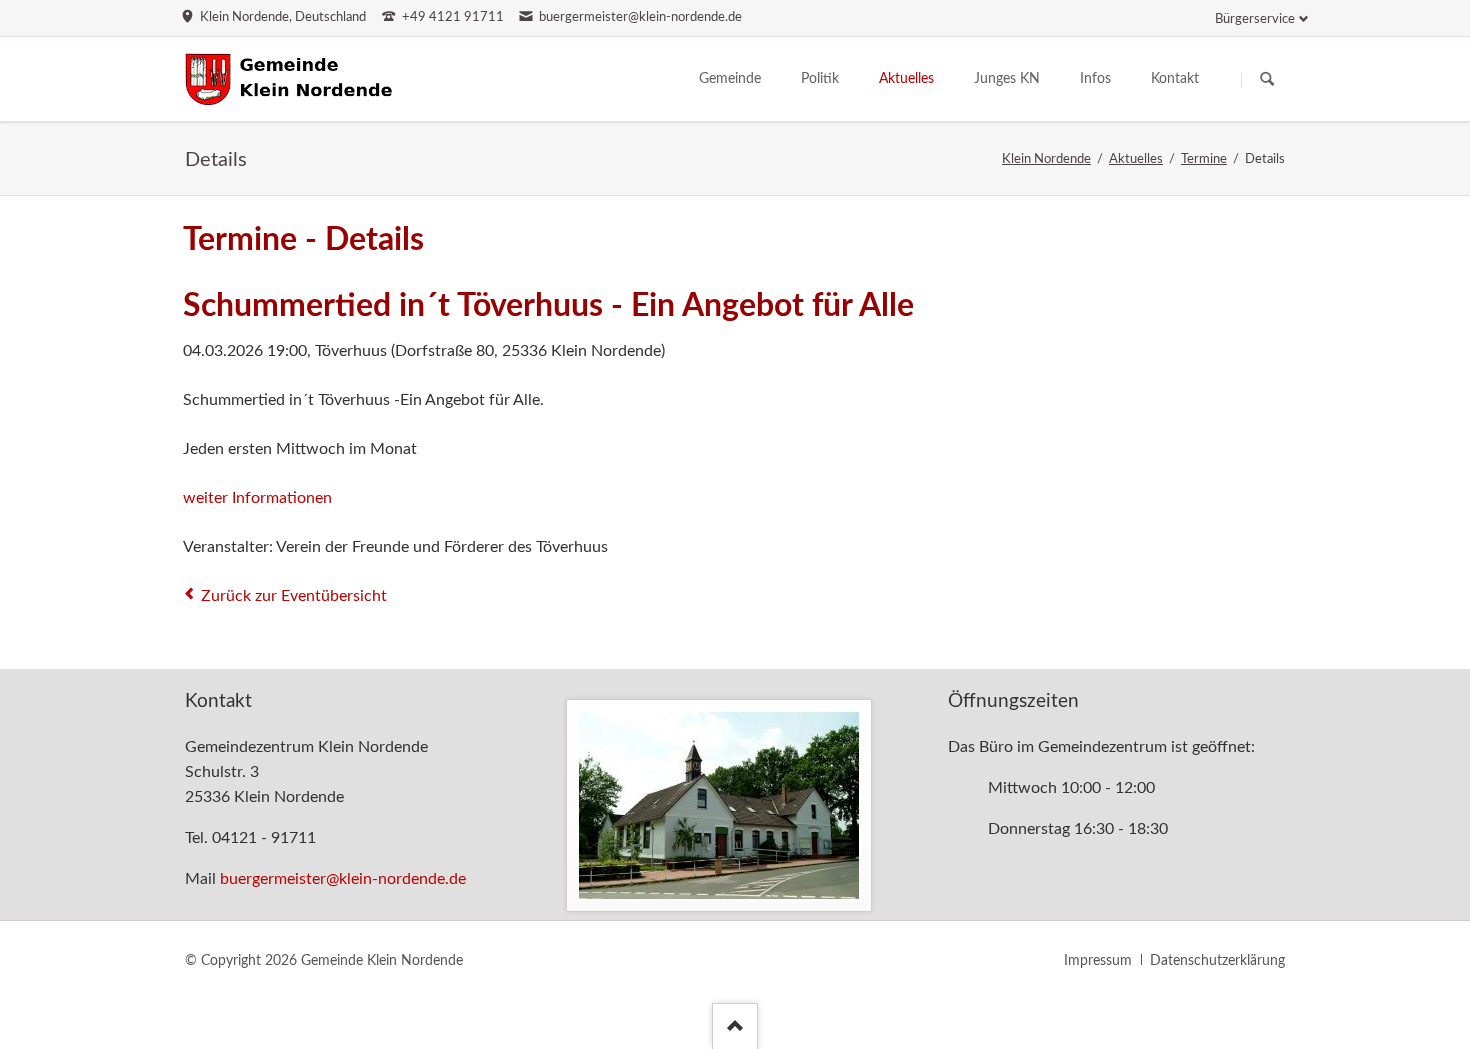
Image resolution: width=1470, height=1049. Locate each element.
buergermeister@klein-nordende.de (343, 879)
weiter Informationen (257, 498)
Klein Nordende (1046, 159)
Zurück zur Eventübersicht (294, 596)
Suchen (1267, 80)
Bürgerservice (1255, 19)
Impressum (1098, 961)
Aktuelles (1136, 159)
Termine (1204, 159)
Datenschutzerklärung (1217, 961)
